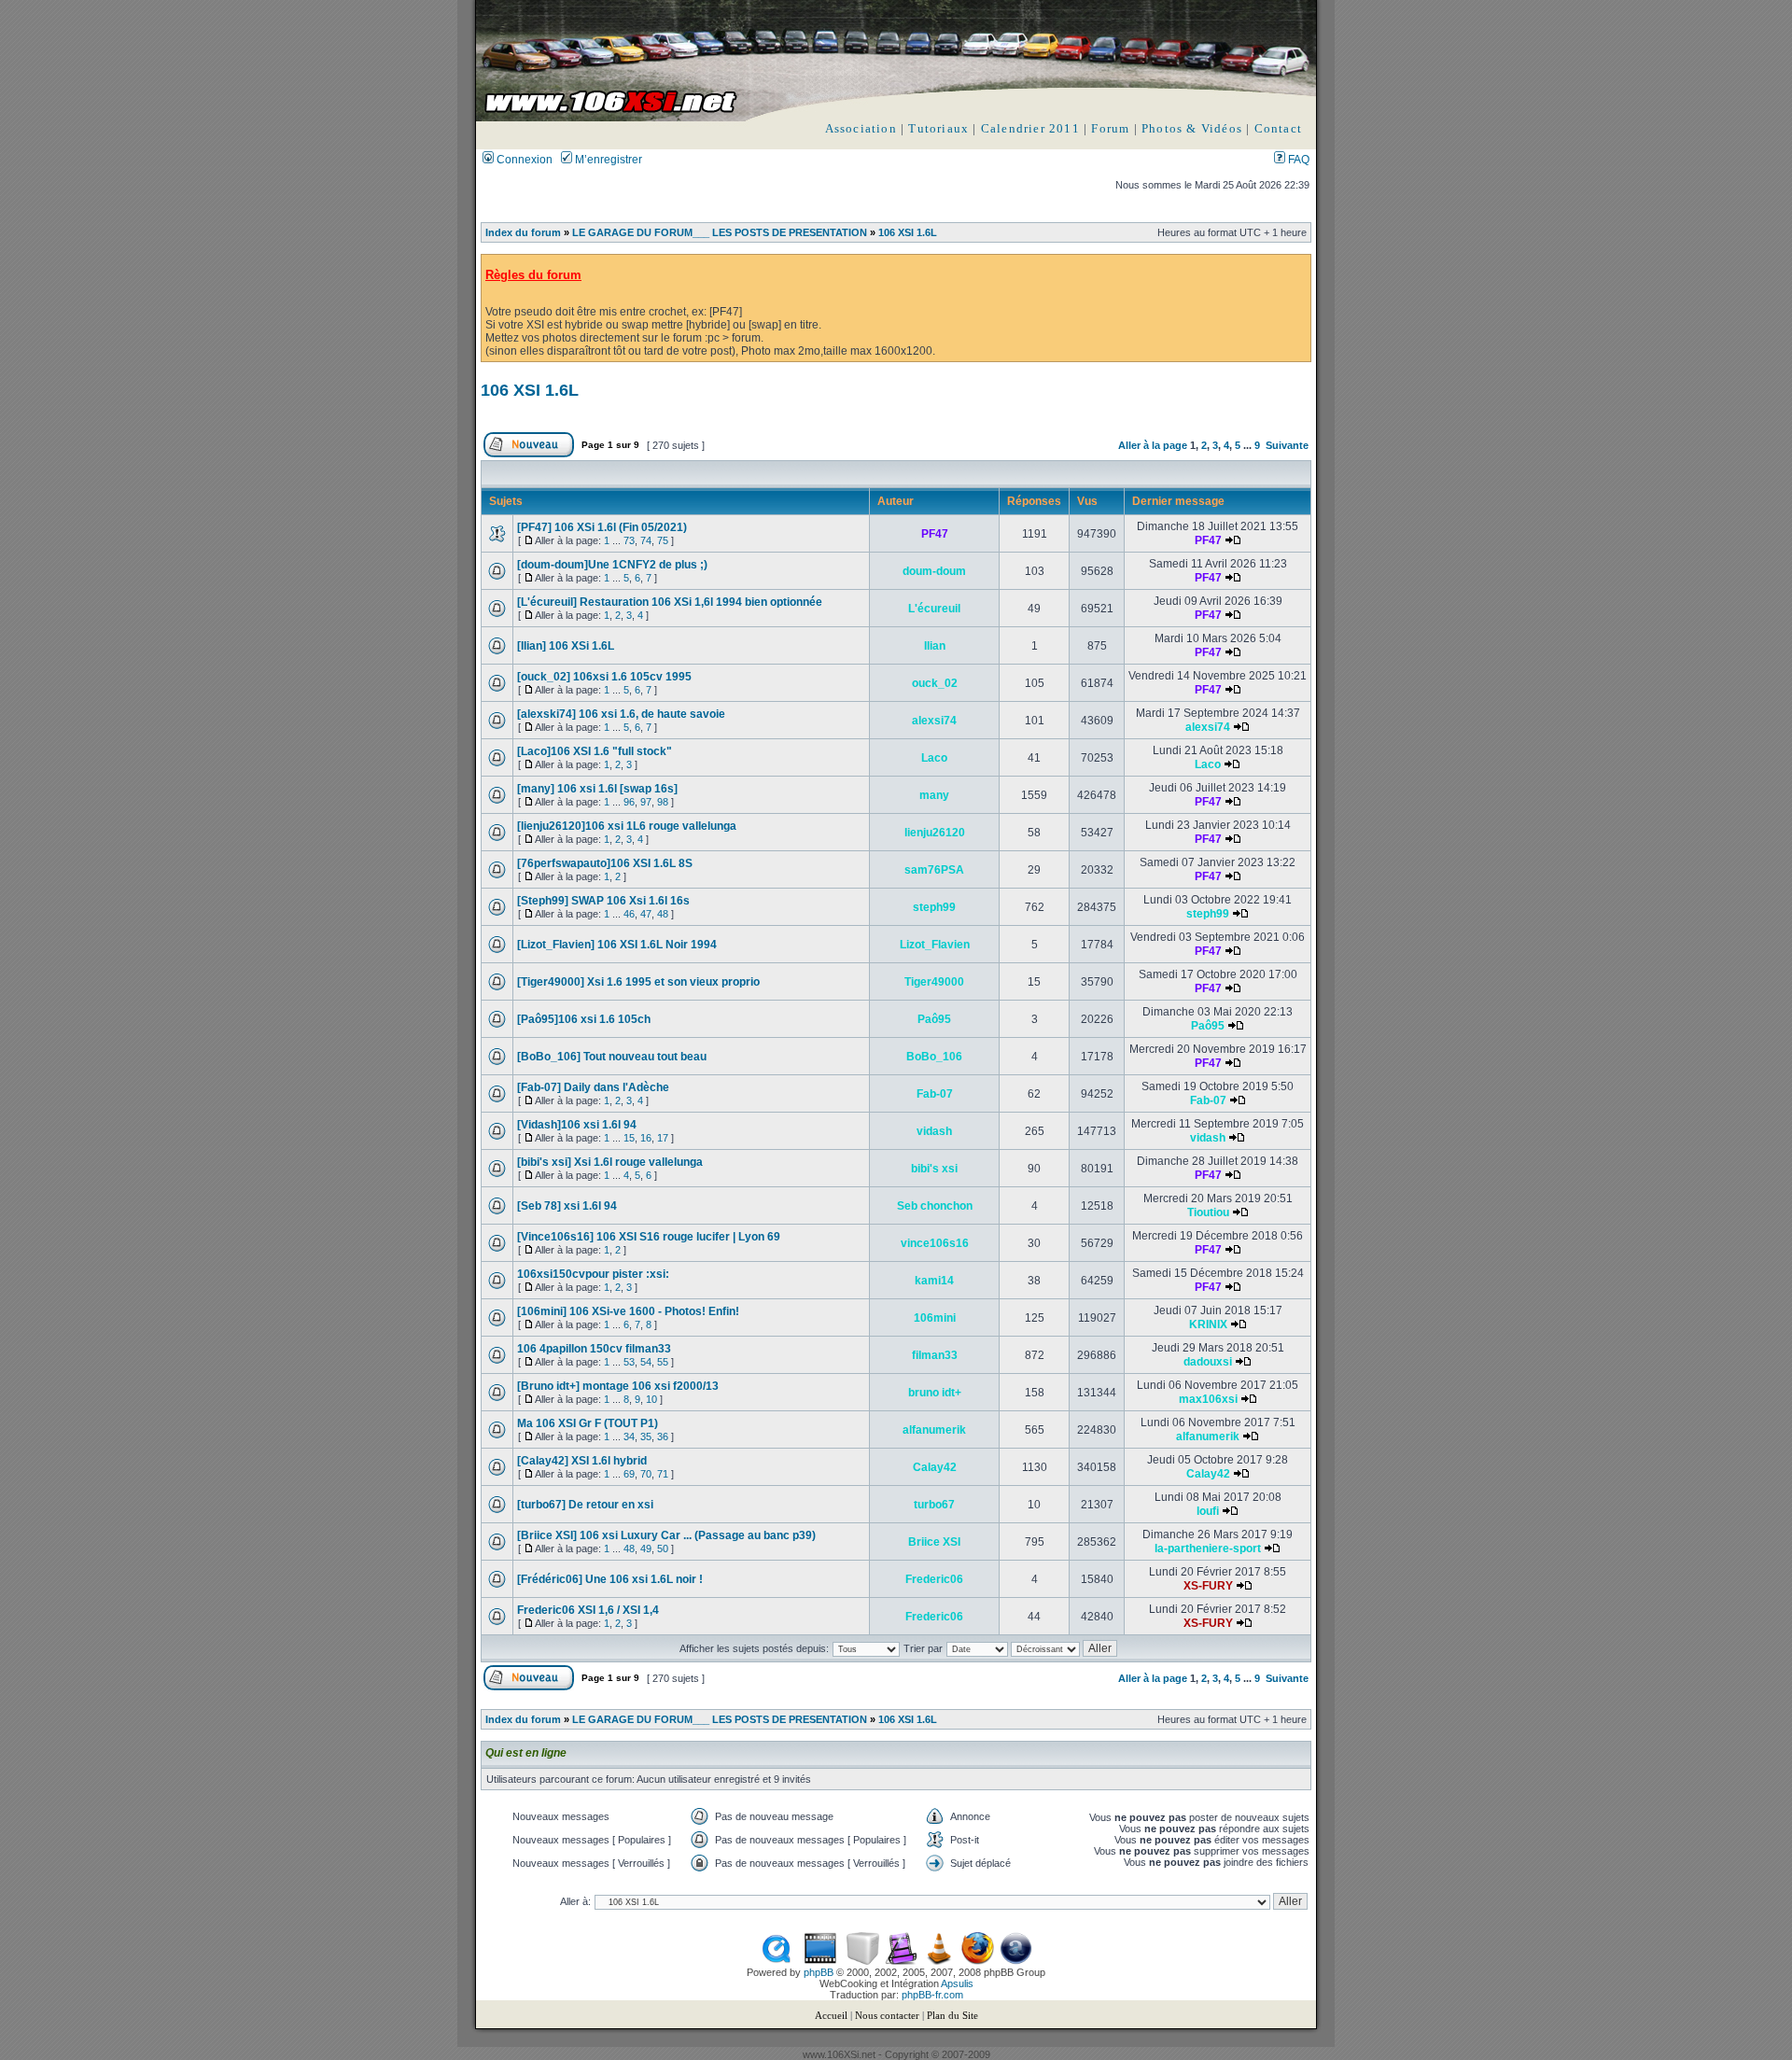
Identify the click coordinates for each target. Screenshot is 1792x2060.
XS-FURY (1208, 1586)
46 (629, 914)
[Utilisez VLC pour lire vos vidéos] (939, 1961)
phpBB (819, 1972)
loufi (1208, 1511)
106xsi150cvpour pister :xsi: (593, 1274)
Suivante (1287, 445)
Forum (1110, 128)
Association (861, 128)
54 (646, 1362)
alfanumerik (934, 1430)
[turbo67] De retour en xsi (585, 1505)
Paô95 (934, 1019)
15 (629, 1138)
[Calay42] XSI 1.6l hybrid (582, 1461)
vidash (934, 1131)
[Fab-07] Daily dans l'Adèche (593, 1087)
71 (663, 1474)
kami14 (934, 1281)
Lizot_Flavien (935, 945)
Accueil (831, 2015)
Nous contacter (887, 2015)
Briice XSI (934, 1542)
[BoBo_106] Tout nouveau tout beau (612, 1057)
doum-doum (934, 571)
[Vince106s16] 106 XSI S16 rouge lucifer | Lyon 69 (649, 1237)
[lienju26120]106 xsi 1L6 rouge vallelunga (627, 826)
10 (651, 1399)
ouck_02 (935, 683)
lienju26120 (935, 833)
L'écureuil (934, 609)
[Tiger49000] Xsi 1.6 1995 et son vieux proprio (638, 982)
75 (663, 540)
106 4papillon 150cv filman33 (594, 1349)
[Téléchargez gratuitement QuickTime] (776, 1961)
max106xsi (1208, 1399)
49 (646, 1549)
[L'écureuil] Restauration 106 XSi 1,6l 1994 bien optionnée (670, 602)
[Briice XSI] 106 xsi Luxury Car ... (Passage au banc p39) (666, 1535)
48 (663, 914)
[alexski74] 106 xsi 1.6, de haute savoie (621, 714)
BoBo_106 (934, 1057)
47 (646, 914)
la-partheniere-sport (1208, 1549)
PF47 (935, 534)
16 (646, 1138)
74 (646, 540)
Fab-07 (935, 1094)
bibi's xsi (934, 1169)
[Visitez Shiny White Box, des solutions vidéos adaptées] (863, 1961)
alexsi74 (934, 721)
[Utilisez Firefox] (978, 1961)
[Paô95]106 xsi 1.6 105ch (584, 1019)
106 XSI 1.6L (908, 232)
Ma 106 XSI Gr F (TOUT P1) (588, 1423)
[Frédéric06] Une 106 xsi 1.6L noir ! (610, 1579)
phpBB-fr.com (932, 1995)
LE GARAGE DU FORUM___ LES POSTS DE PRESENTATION (720, 232)
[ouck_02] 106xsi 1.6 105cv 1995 (604, 677)
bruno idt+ (935, 1393)
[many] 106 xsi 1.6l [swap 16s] (597, 789)
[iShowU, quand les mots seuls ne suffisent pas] (820, 1961)
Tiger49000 (934, 982)
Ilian (935, 646)
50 (663, 1549)
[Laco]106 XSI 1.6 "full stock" (595, 751)
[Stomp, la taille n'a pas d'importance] (901, 1961)
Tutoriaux (938, 128)
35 (646, 1436)
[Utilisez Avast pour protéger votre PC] (1016, 1961)
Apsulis (957, 1983)
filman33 (935, 1355)
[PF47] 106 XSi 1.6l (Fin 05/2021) (602, 527)
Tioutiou (1208, 1212)
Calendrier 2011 (1030, 128)
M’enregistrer (607, 160)
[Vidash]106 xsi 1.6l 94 (577, 1125)
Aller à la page (1153, 445)
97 (646, 802)
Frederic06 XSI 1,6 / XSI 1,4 (588, 1610)
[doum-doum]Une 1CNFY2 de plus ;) (612, 565)
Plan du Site (952, 2015)
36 (663, 1436)
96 (629, 802)
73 (629, 540)
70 (646, 1474)
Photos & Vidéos (1192, 128)
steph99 (934, 907)
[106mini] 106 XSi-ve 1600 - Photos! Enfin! (628, 1311)
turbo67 (934, 1505)
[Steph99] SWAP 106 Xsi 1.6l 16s (603, 901)
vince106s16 (935, 1243)
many (934, 795)
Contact (1278, 128)
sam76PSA (934, 870)
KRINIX (1208, 1324)
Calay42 (935, 1467)
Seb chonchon (935, 1206)
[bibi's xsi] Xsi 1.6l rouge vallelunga (610, 1162)
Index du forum (523, 232)
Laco (934, 758)
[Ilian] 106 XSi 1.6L (566, 646)
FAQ (1297, 160)
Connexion (523, 160)
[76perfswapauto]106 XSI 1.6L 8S (605, 863)
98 (663, 802)
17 (663, 1138)
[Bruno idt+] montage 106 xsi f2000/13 (618, 1386)
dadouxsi (1208, 1362)
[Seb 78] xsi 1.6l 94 (567, 1206)
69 (629, 1474)
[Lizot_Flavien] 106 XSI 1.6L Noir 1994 (617, 945)
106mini (935, 1318)
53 (629, 1362)
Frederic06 (934, 1579)
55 (663, 1362)
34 (629, 1436)
